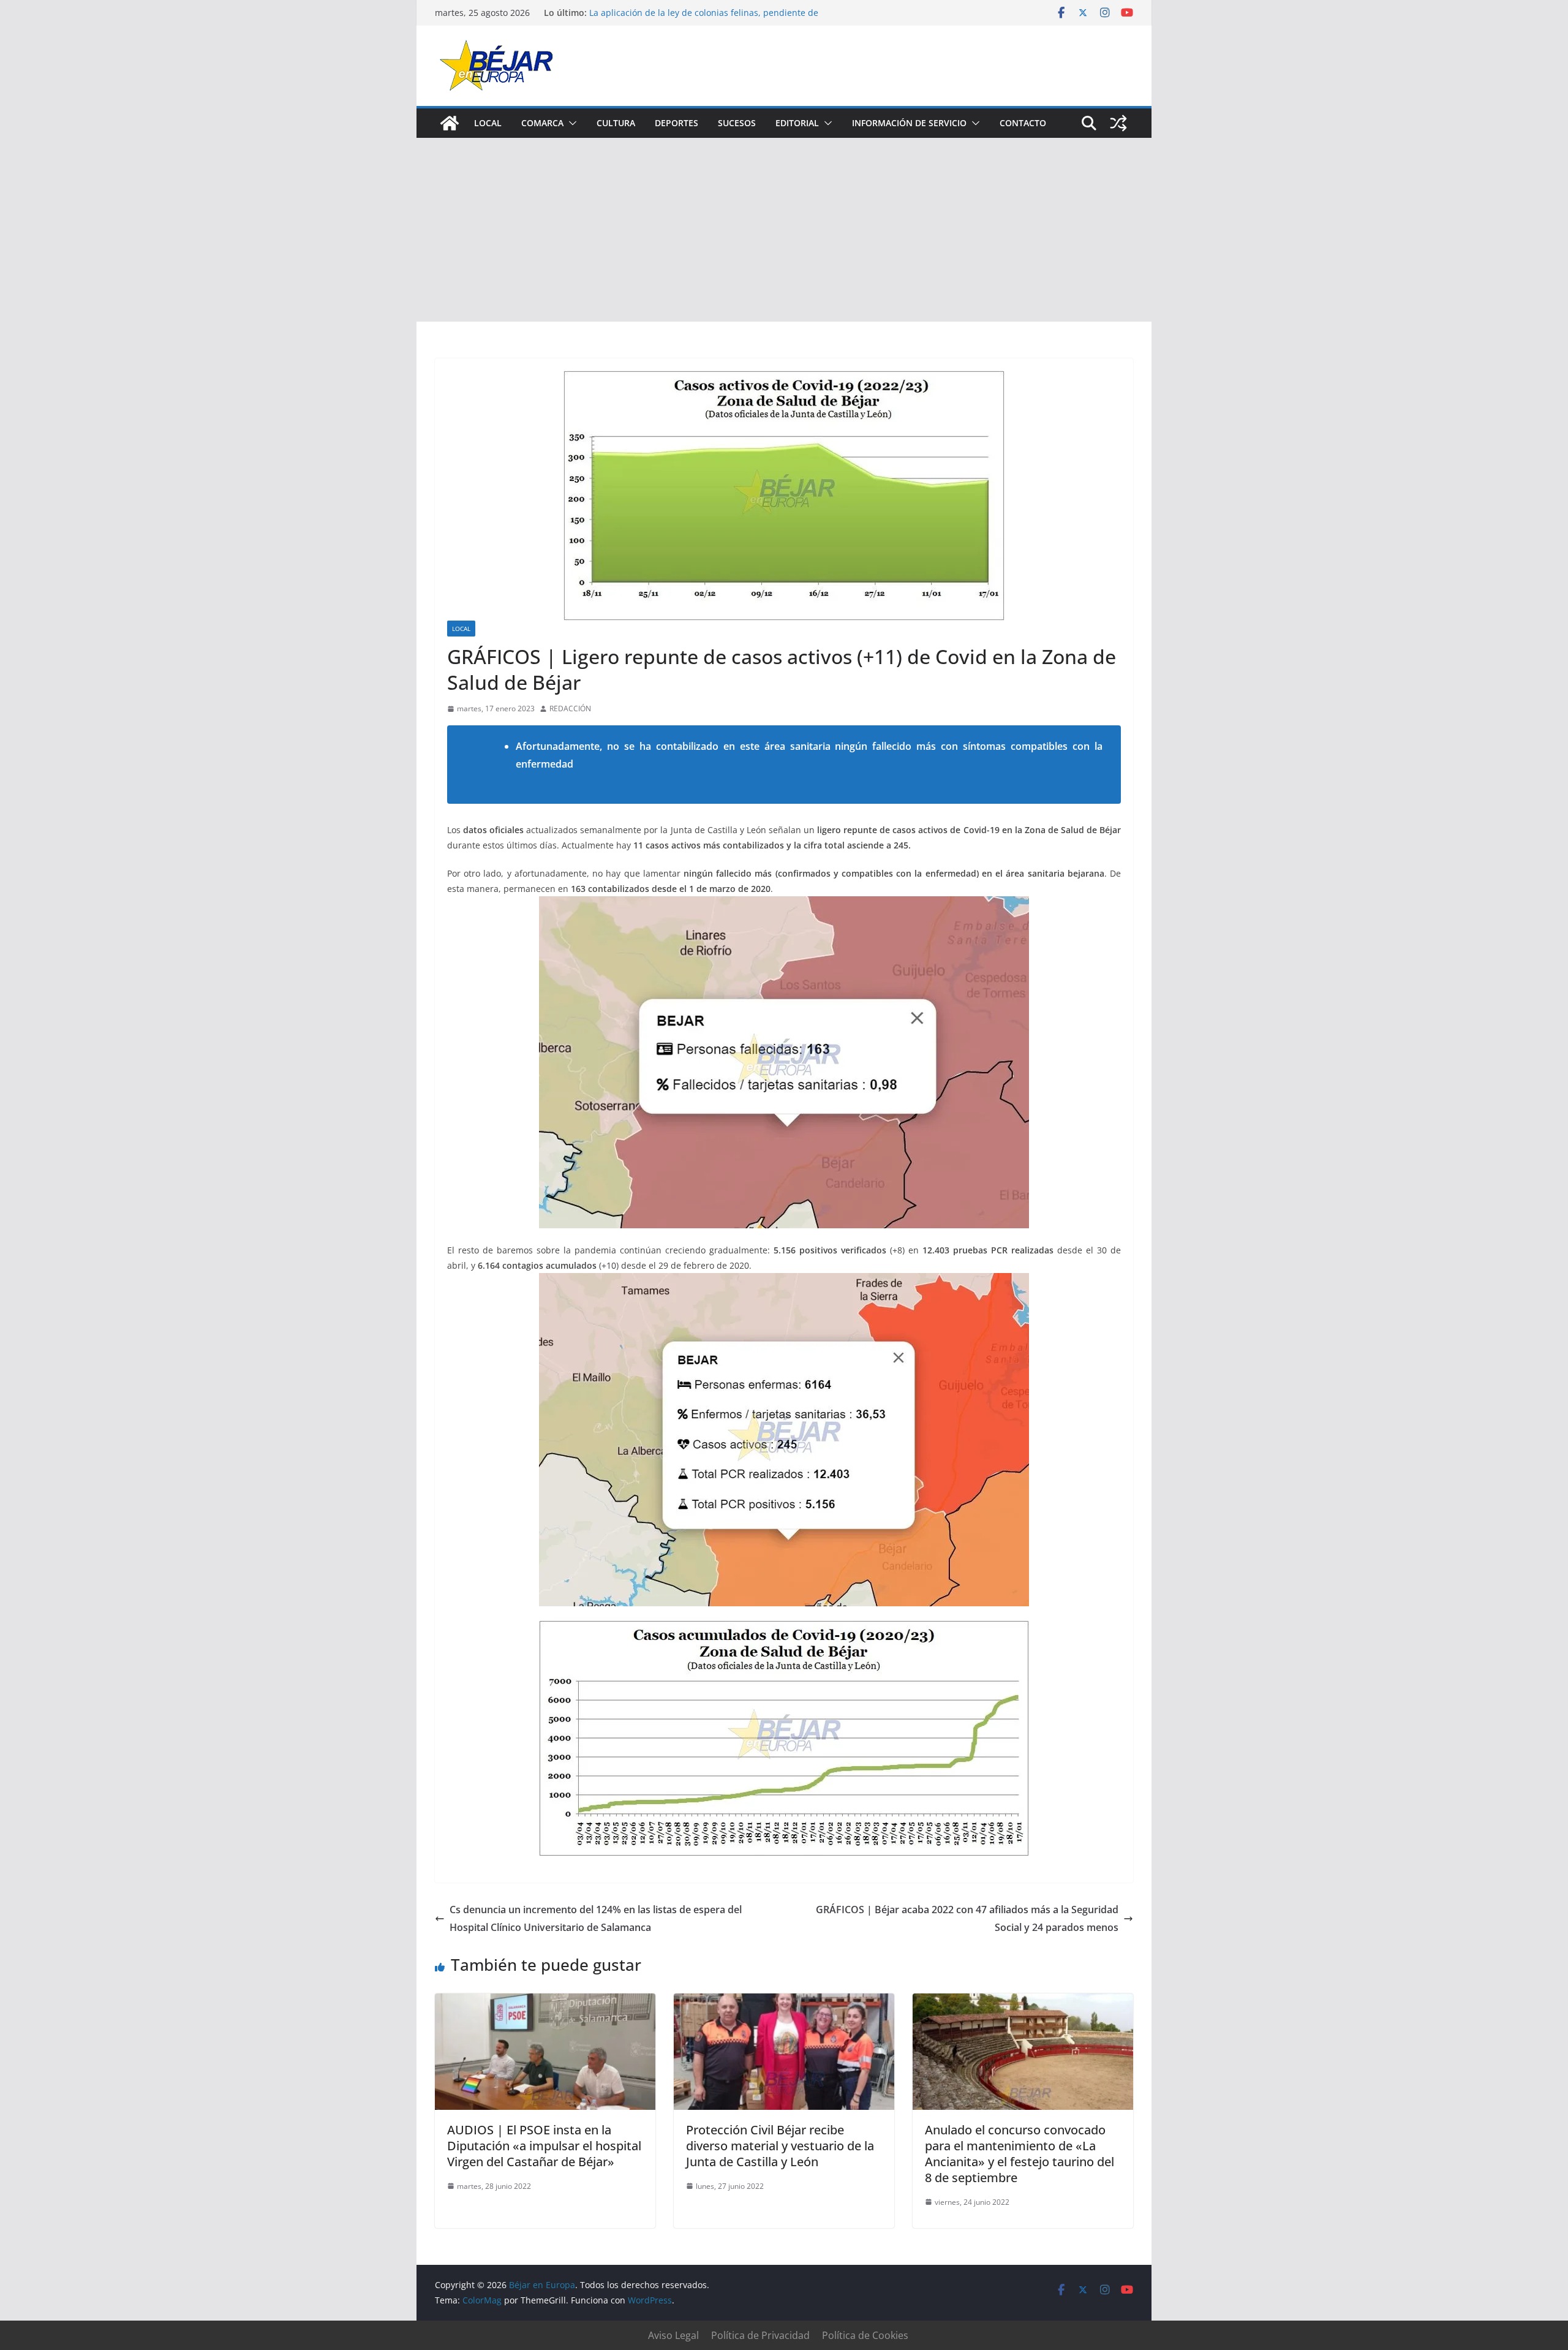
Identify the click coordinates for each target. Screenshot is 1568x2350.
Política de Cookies (865, 2335)
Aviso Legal (673, 2335)
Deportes (677, 123)
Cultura (616, 123)
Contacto (1023, 123)
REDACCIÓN (570, 708)
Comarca (542, 123)
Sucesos (737, 123)
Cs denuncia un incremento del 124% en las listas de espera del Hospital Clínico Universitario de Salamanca (596, 1918)
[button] (570, 123)
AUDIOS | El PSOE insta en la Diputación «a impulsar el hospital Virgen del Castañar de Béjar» (544, 2146)
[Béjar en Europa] (450, 123)
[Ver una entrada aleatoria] (1118, 123)
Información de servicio (909, 123)
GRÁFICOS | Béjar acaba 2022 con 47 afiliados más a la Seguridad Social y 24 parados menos (967, 1918)
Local (488, 123)
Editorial (797, 123)
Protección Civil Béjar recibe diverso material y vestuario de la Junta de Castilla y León (780, 2146)
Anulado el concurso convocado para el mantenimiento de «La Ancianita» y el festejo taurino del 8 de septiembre (1020, 2154)
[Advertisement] (784, 230)
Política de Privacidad (760, 2335)
